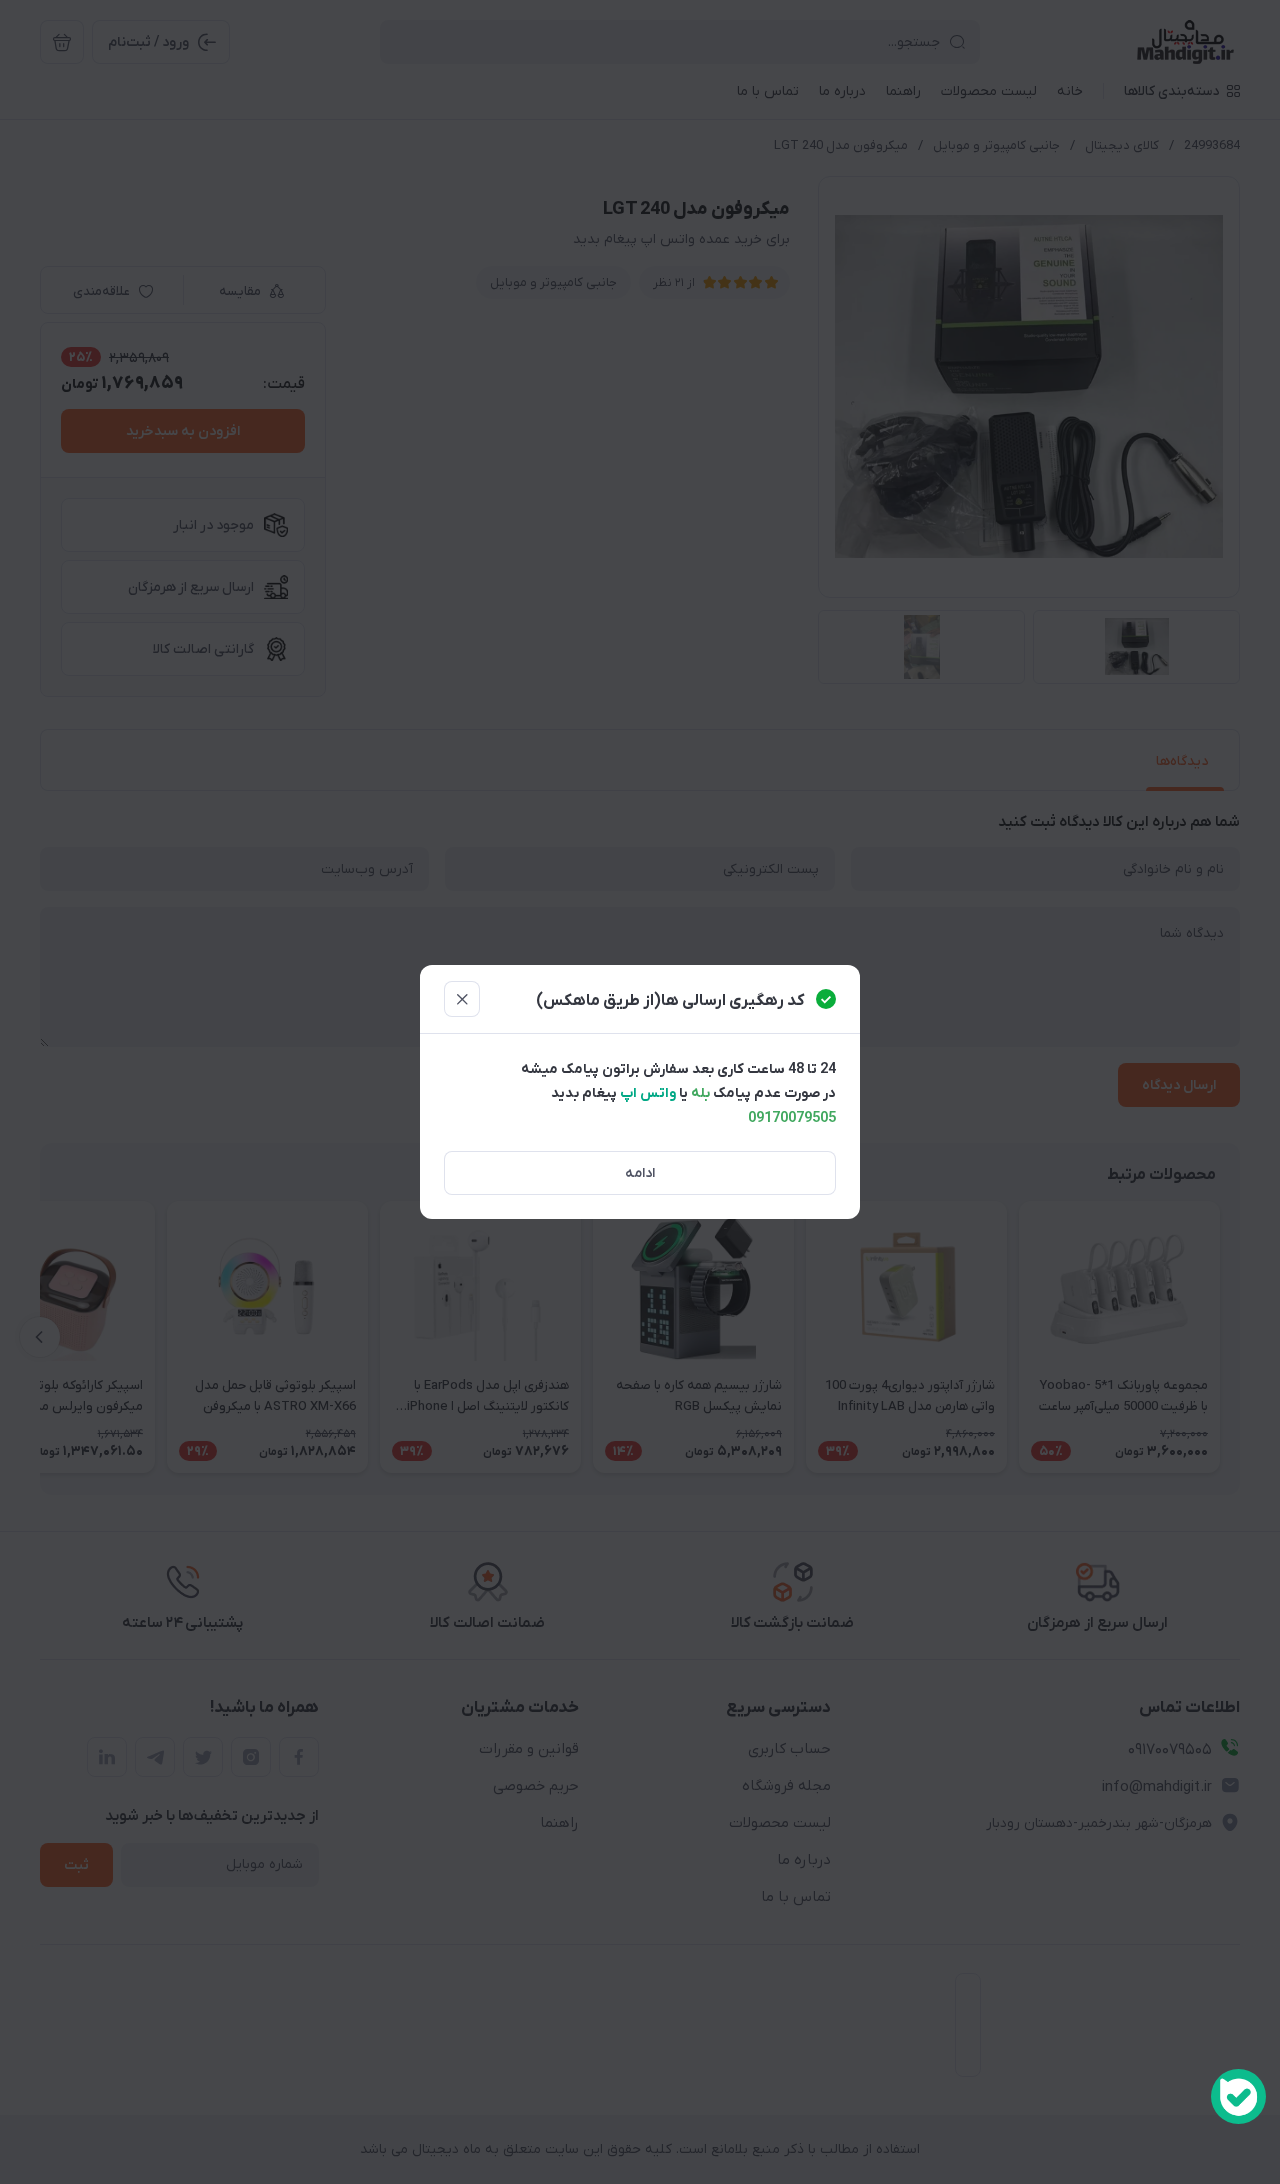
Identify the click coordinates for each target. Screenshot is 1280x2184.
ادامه (640, 1173)
